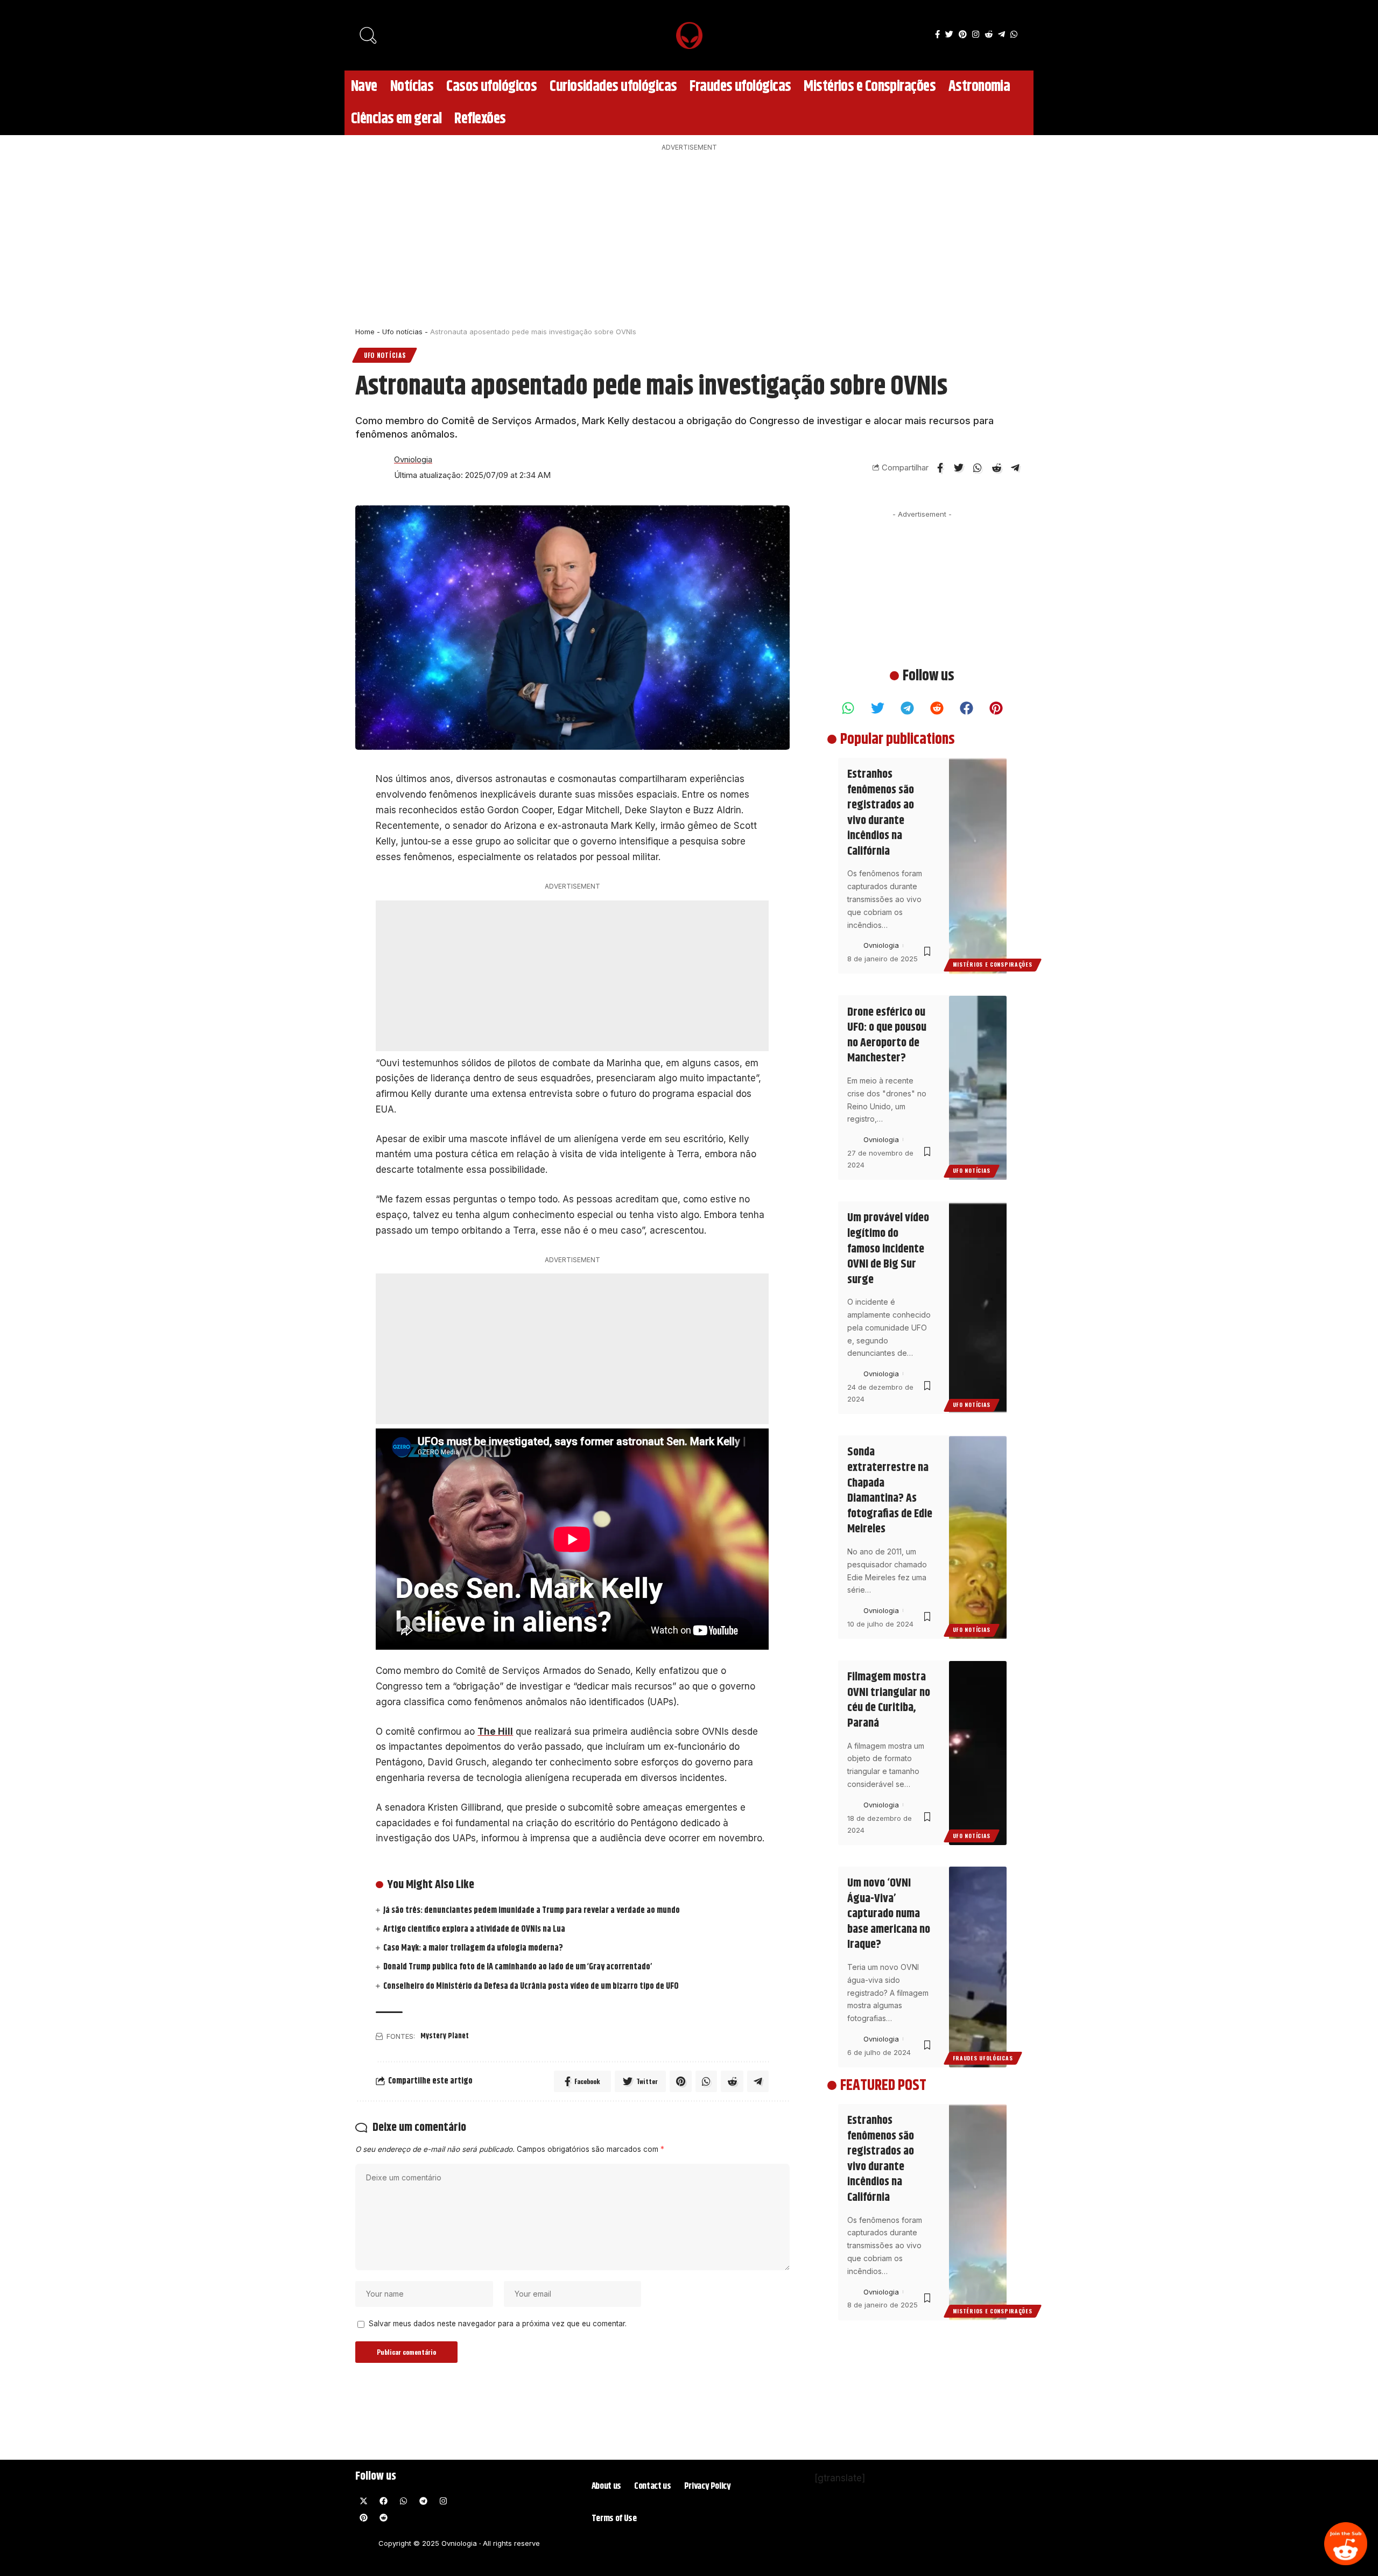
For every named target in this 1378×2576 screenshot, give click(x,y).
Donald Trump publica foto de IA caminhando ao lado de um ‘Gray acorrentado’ (518, 1967)
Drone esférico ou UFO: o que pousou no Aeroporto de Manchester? (887, 1036)
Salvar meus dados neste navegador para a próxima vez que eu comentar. (498, 2324)
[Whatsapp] (848, 708)
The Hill (495, 1732)
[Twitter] (949, 34)
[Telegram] (1001, 34)
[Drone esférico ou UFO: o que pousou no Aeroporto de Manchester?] (978, 1088)
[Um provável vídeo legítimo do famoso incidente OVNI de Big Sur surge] (978, 1308)
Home (365, 332)
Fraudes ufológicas (983, 2058)
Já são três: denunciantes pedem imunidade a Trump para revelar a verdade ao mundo (532, 1910)
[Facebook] (937, 34)
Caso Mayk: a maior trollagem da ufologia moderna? (473, 1948)
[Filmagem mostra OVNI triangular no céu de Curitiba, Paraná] (978, 1753)
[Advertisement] (689, 236)
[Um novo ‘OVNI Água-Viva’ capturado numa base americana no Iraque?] (978, 1967)
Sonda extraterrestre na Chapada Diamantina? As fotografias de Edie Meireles (890, 1491)
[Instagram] (976, 34)
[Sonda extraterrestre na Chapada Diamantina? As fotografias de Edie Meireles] (978, 1538)
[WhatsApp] (1014, 34)
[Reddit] (1346, 2544)
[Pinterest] (963, 34)
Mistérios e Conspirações (993, 965)
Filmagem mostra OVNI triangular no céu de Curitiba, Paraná (889, 1701)
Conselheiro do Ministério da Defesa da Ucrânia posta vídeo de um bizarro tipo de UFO (531, 1986)
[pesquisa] (369, 35)
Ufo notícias (402, 332)
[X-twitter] (363, 2501)
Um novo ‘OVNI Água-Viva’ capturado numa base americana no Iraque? (889, 1915)
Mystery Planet (445, 2036)
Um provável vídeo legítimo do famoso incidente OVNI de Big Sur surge (888, 1249)
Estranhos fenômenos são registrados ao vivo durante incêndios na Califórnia (881, 813)
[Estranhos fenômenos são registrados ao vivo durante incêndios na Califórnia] (978, 866)
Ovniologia (413, 460)
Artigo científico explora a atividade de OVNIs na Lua (474, 1929)
